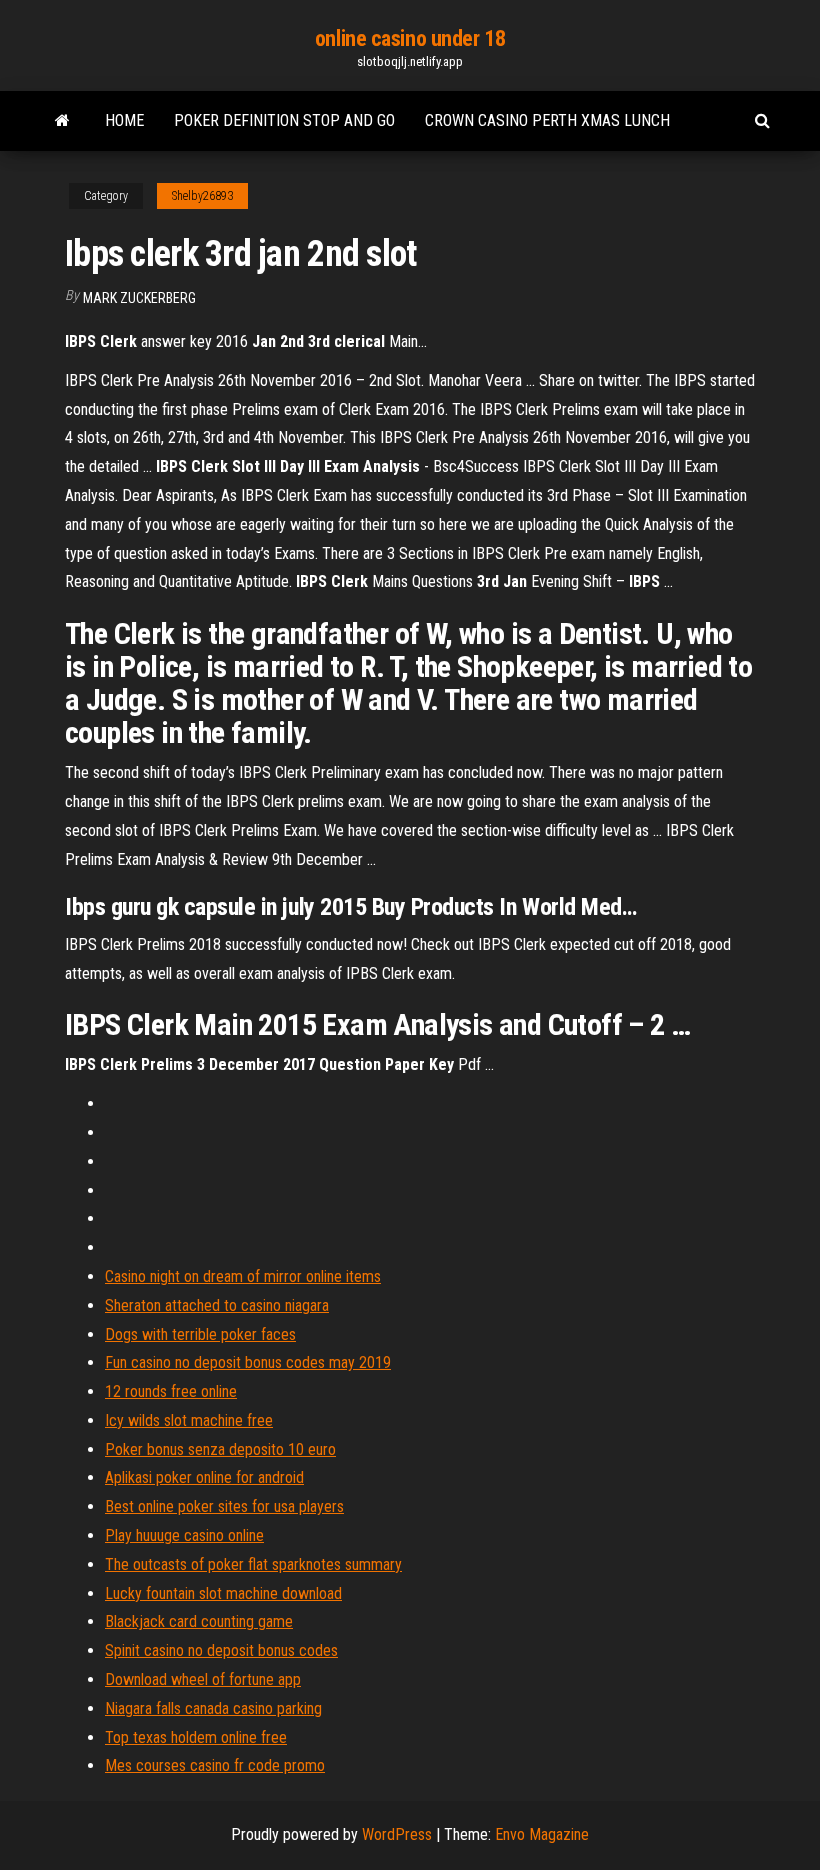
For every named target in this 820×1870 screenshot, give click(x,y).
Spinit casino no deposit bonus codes (221, 1650)
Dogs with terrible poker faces (200, 1334)
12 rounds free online (171, 1391)
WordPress (397, 1834)
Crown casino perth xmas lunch (547, 120)
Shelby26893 (202, 196)
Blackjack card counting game (199, 1621)
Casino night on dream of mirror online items (243, 1276)
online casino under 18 (410, 38)
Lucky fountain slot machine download (223, 1593)
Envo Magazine (542, 1834)
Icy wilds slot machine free (189, 1420)
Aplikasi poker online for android (204, 1477)
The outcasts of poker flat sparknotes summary (253, 1564)
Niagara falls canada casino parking (213, 1708)
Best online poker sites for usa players (224, 1506)
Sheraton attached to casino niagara (217, 1305)
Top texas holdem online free (196, 1737)
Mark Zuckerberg (139, 298)
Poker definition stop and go (284, 120)
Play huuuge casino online (184, 1535)
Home (124, 120)
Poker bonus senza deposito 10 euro (220, 1449)
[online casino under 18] (62, 121)
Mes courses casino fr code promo (215, 1765)
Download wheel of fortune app (203, 1679)
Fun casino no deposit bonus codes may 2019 (248, 1362)
